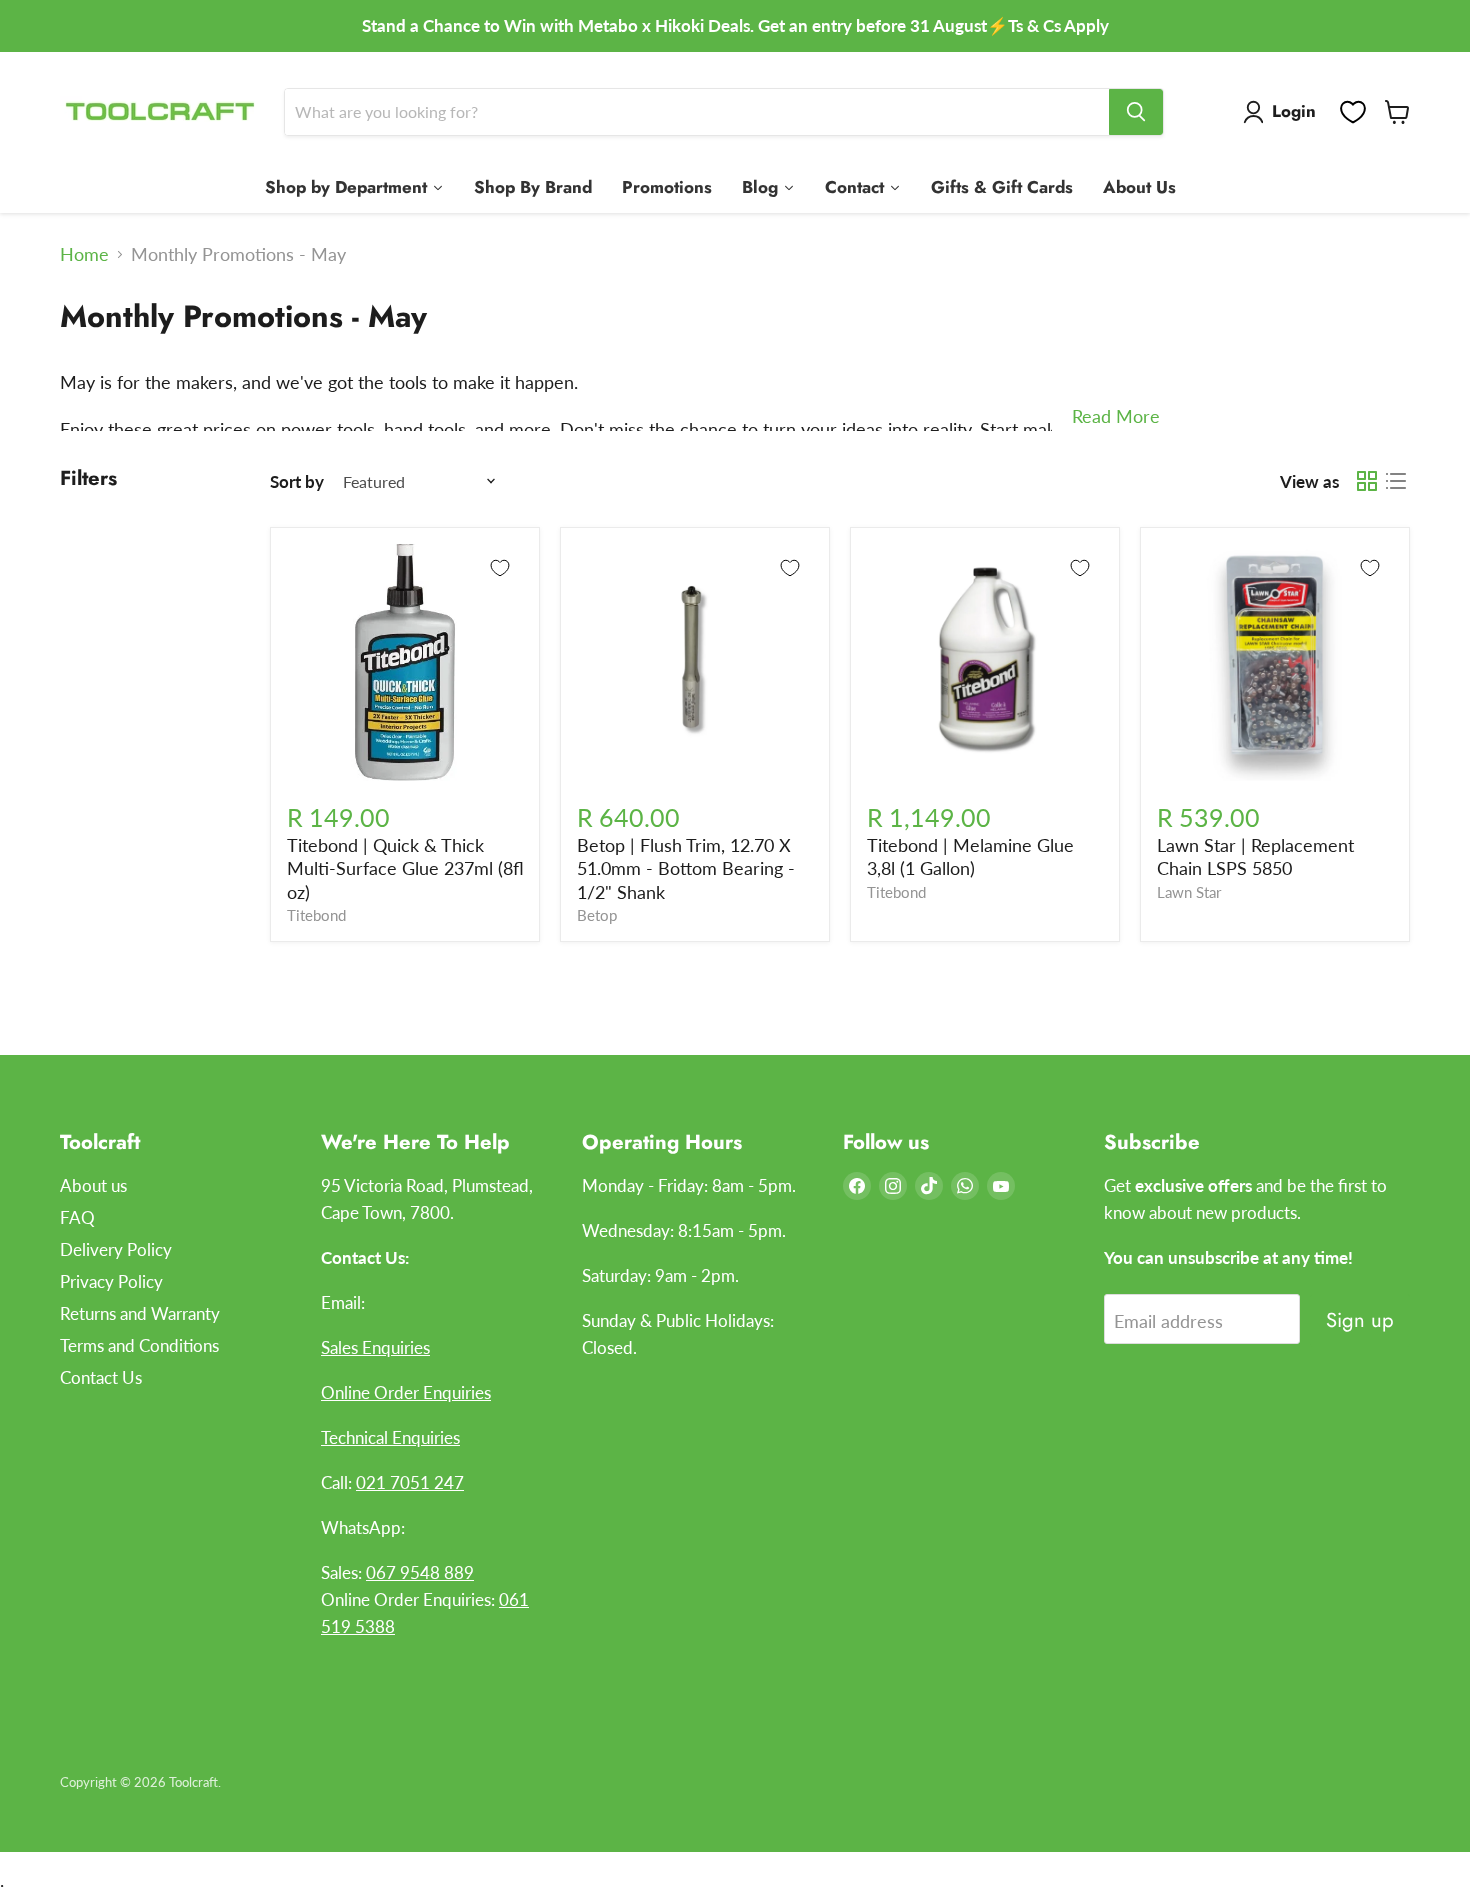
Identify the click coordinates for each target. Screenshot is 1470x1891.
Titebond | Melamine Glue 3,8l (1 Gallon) (970, 857)
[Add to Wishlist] (500, 568)
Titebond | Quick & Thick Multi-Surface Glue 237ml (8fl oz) (405, 868)
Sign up (1360, 1320)
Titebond (316, 915)
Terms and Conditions (139, 1345)
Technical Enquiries (390, 1437)
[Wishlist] (1353, 112)
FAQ (77, 1217)
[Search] (1136, 112)
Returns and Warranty (140, 1313)
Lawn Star (1189, 892)
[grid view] (1366, 481)
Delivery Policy (116, 1249)
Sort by (297, 481)
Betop (597, 915)
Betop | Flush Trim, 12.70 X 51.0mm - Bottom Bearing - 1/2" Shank (686, 868)
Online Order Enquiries (406, 1392)
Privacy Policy (111, 1281)
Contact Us (101, 1377)
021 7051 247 (410, 1482)
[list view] (1395, 481)
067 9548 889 (420, 1572)
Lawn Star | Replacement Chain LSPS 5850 (1255, 857)
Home (84, 254)
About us (93, 1185)
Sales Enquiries (375, 1347)
